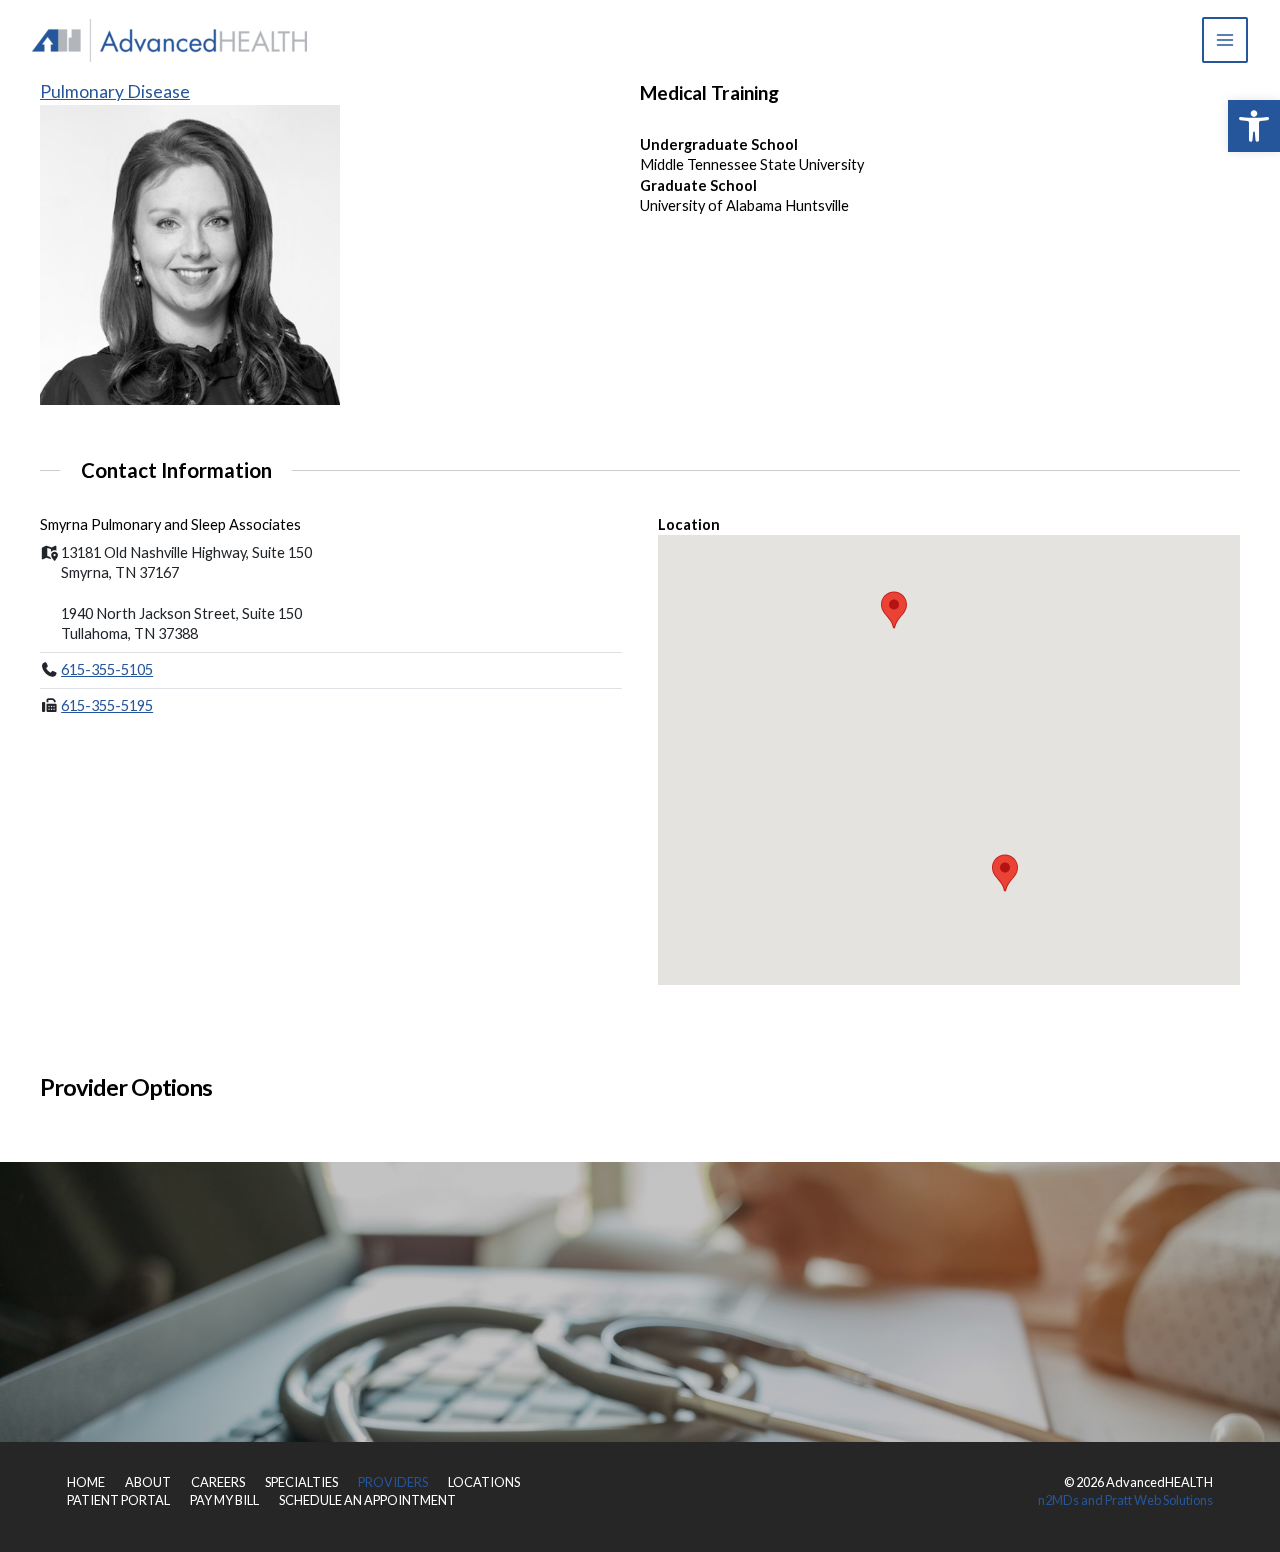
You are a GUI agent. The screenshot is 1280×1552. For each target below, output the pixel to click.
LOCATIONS (484, 1482)
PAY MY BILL (224, 1500)
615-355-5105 (107, 669)
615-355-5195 (107, 705)
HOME (86, 1482)
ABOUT (148, 1482)
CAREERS (218, 1482)
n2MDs (1058, 1500)
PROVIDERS (393, 1482)
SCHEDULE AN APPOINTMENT (367, 1500)
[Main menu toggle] (1225, 40)
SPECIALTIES (301, 1482)
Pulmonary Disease (115, 91)
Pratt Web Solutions (1159, 1500)
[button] (1254, 126)
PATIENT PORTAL (118, 1500)
